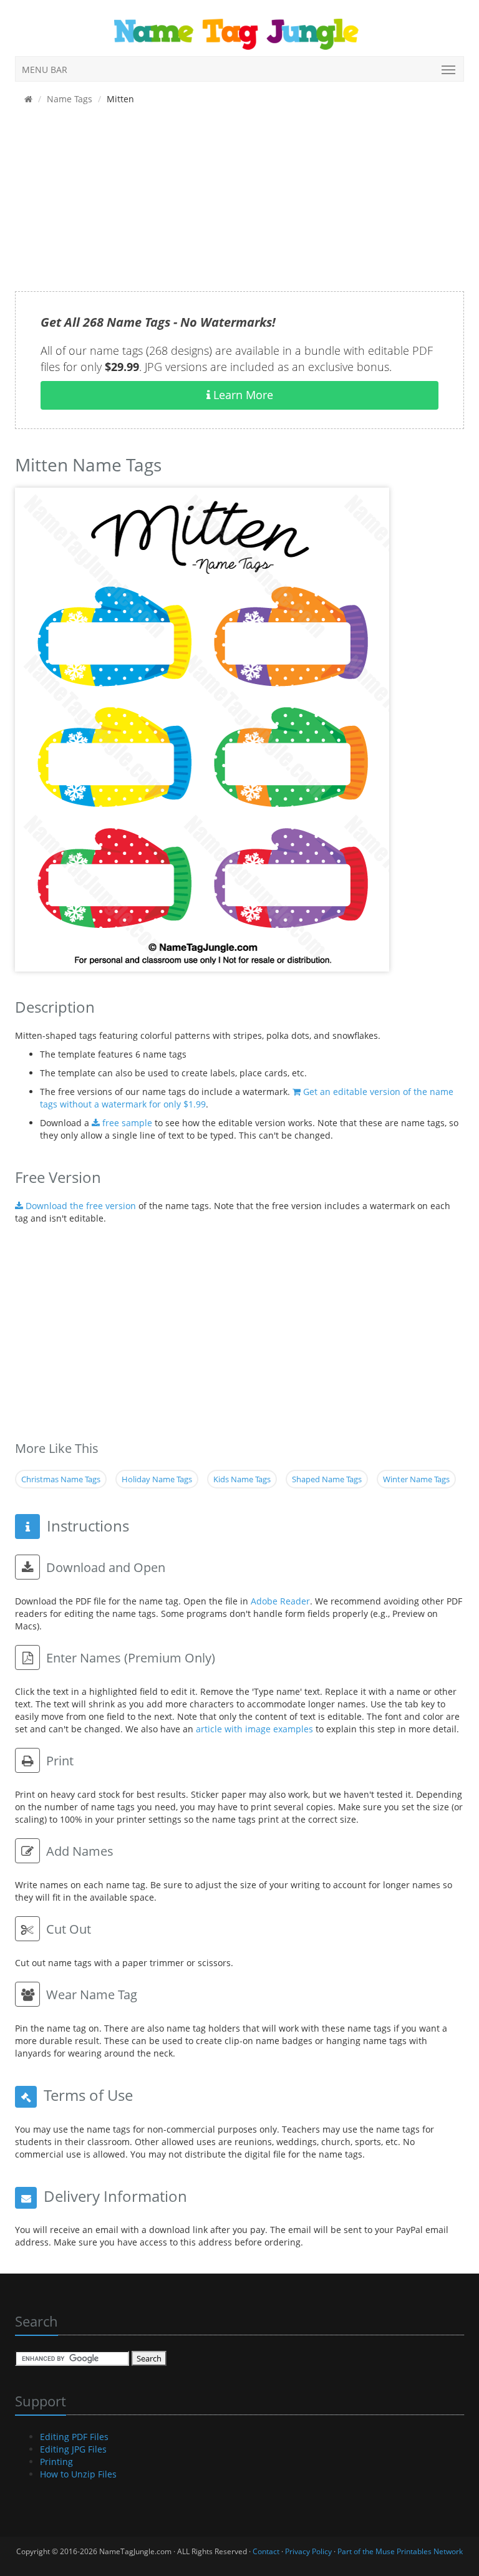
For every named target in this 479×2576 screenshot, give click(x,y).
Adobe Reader (280, 1601)
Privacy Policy (308, 2551)
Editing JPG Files (73, 2449)
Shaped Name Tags (327, 1479)
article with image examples (254, 1729)
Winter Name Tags (416, 1479)
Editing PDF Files (74, 2437)
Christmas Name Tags (61, 1479)
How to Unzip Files (78, 2474)
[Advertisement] (239, 204)
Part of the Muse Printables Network (400, 2551)
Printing (56, 2462)
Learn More (242, 395)
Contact (266, 2551)
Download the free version (80, 1206)
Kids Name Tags (242, 1479)
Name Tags (70, 99)
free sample (126, 1123)
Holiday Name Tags (157, 1479)
